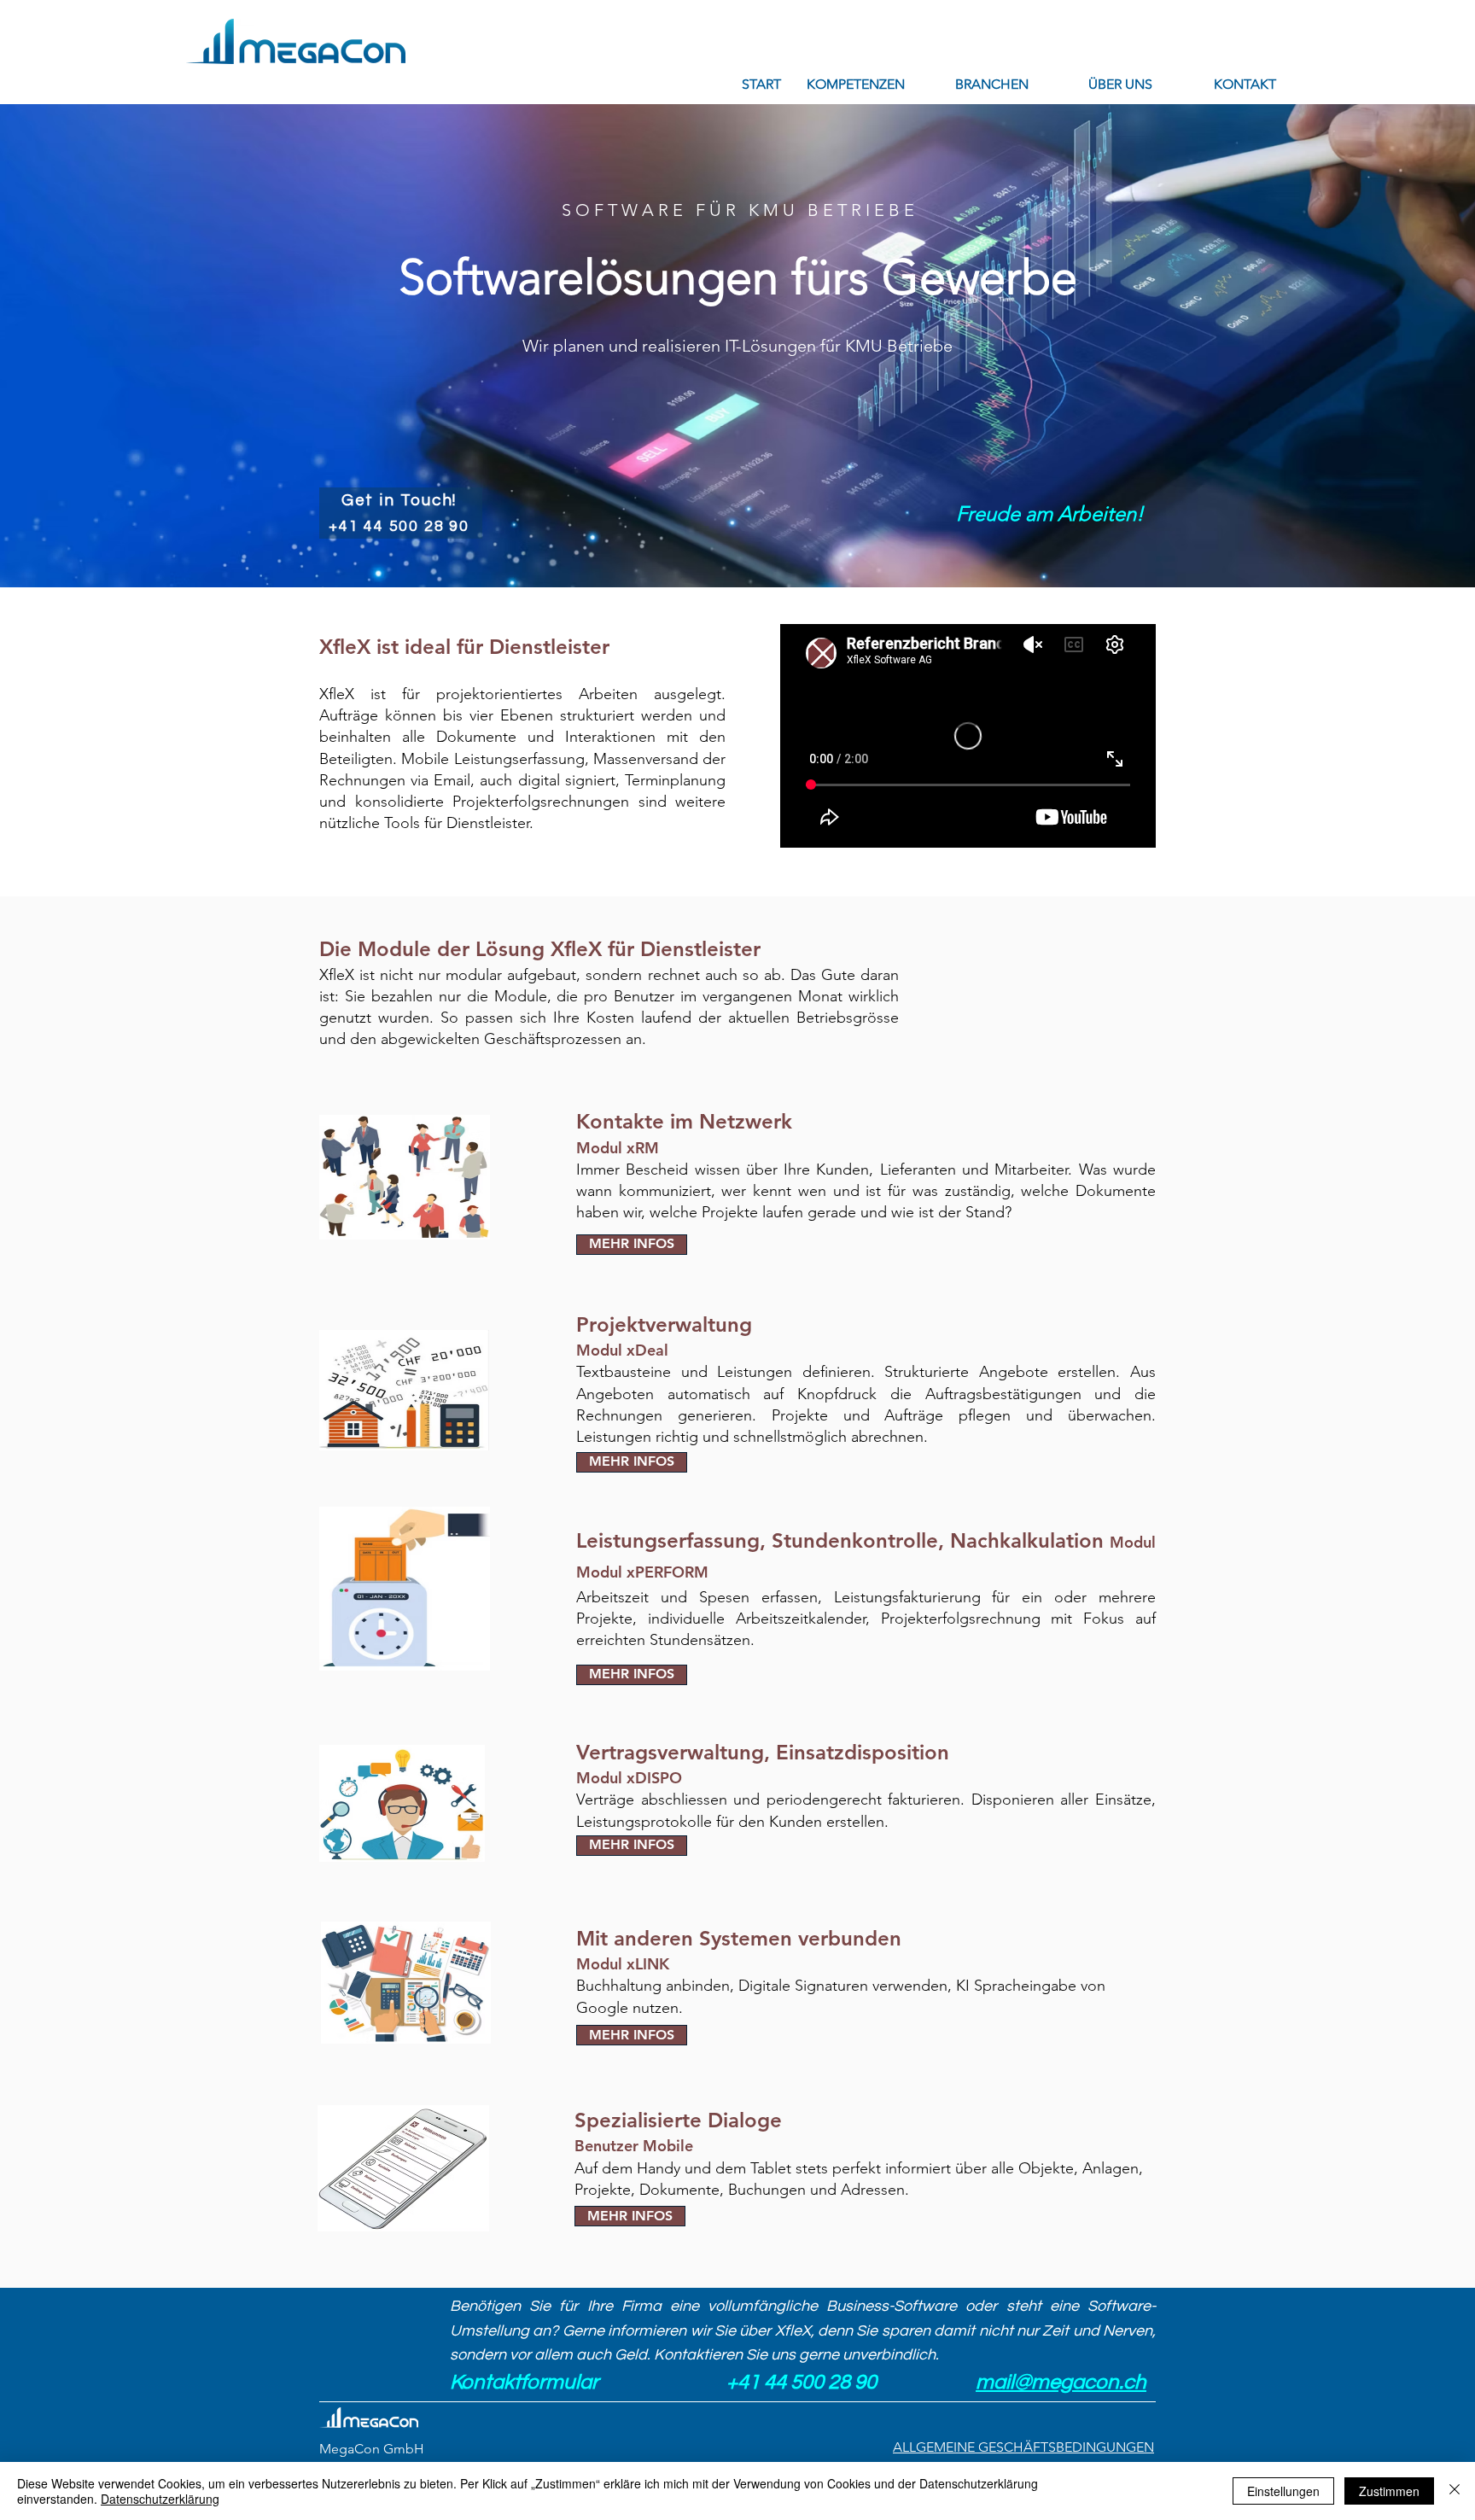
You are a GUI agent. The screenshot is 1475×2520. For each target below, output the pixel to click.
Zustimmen (1389, 2491)
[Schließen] (1455, 2491)
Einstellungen (1283, 2491)
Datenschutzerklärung (160, 2499)
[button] (856, 84)
